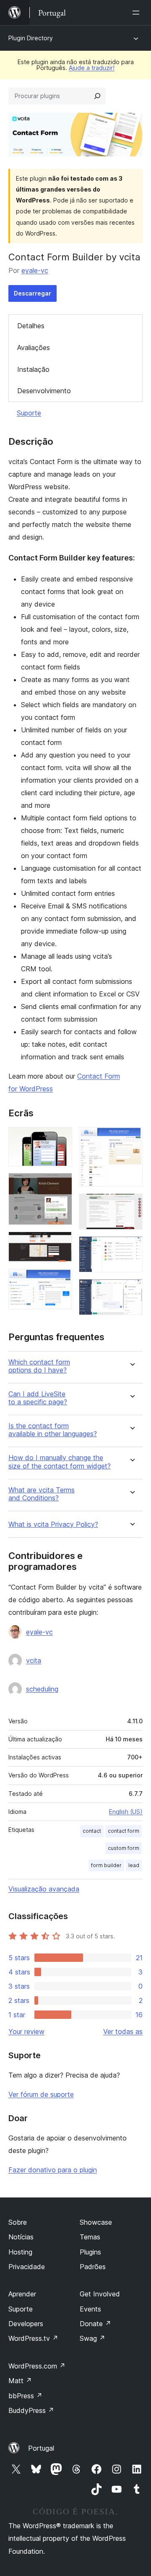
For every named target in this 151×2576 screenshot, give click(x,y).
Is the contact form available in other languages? (53, 1430)
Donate (95, 2324)
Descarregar (33, 293)
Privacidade (27, 2267)
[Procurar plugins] (97, 96)
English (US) (126, 1812)
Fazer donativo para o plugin (53, 2170)
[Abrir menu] (138, 13)
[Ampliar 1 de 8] (61, 1138)
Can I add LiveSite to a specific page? (38, 1398)
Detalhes (31, 326)
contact (92, 1831)
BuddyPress (31, 2410)
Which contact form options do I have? (39, 1366)
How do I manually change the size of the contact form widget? (60, 1462)
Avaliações (34, 348)
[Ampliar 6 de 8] (131, 1205)
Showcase (96, 2222)
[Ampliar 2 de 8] (61, 1184)
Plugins (90, 2252)
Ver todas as (123, 2031)
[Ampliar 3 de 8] (61, 1243)
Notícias (21, 2237)
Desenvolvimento (44, 391)
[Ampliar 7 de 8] (131, 1248)
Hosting (20, 2252)
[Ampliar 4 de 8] (61, 1280)
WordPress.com (37, 2366)
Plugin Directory (31, 38)
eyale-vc (35, 270)
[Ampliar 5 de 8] (131, 1138)
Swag (92, 2338)
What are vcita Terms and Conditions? (42, 1494)
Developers (26, 2324)
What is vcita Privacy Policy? (53, 1524)
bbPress (25, 2396)
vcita (34, 1660)
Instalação (33, 369)
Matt (20, 2381)
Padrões (93, 2267)
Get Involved (100, 2294)
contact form (124, 1831)
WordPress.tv (33, 2338)
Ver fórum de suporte (41, 2094)
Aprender (22, 2294)
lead (134, 1865)
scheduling (42, 1689)
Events (90, 2309)
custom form (124, 1848)
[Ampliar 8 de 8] (131, 1290)
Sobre (18, 2222)
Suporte (29, 413)
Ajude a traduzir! (92, 68)
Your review (26, 2031)
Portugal (41, 2448)
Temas (90, 2237)
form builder (106, 1865)
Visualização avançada (44, 1889)
